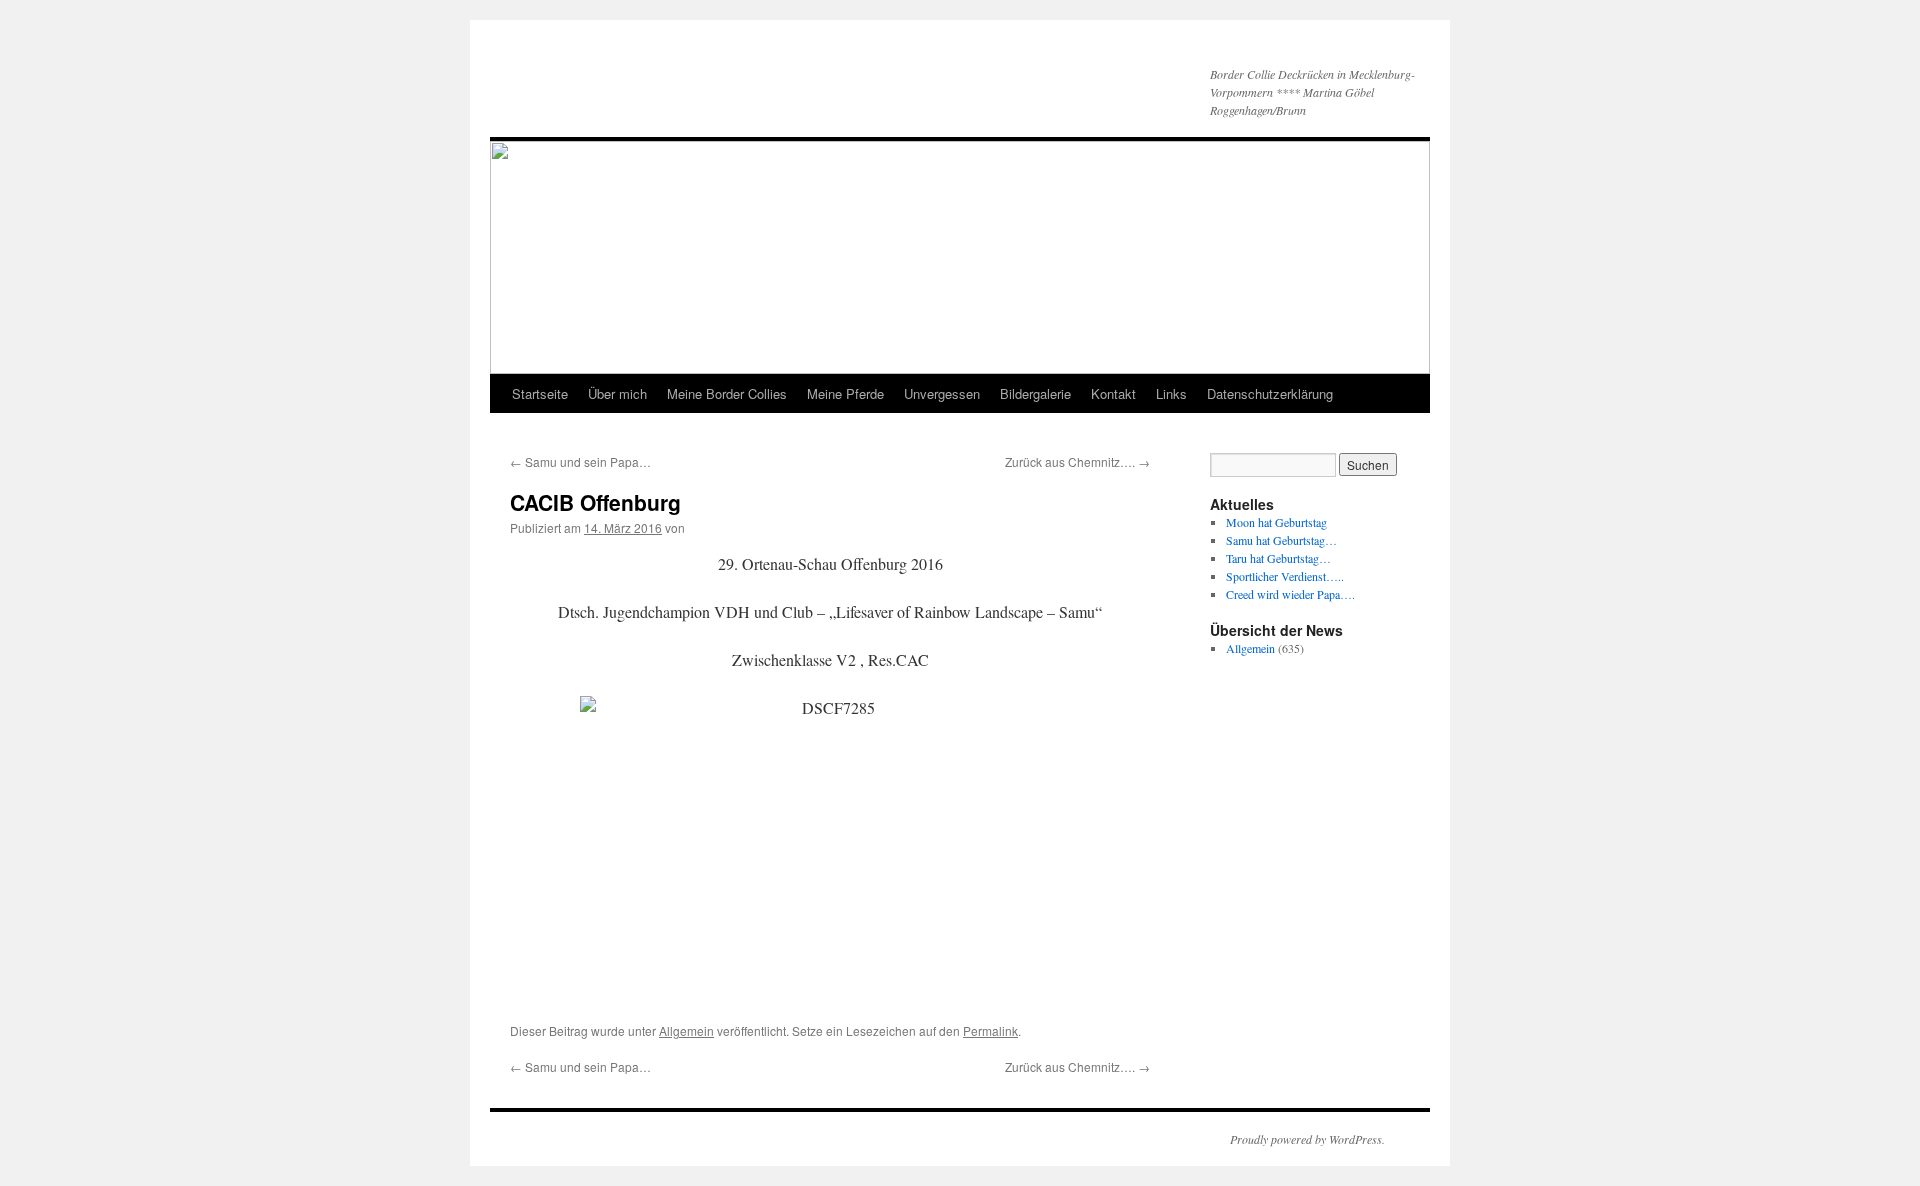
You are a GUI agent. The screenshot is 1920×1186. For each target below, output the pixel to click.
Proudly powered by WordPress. (1307, 1139)
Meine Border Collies (727, 393)
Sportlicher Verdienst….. (1285, 576)
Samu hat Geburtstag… (1281, 540)
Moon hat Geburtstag (1276, 522)
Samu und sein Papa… (580, 461)
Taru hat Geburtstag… (1278, 558)
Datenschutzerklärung (1270, 393)
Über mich (617, 393)
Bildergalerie (1035, 393)
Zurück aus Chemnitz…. (1077, 461)
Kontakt (1113, 393)
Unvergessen (942, 393)
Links (1171, 393)
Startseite (540, 393)
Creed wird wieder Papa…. (1290, 594)
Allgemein (686, 1030)
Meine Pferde (845, 393)
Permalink (990, 1030)
